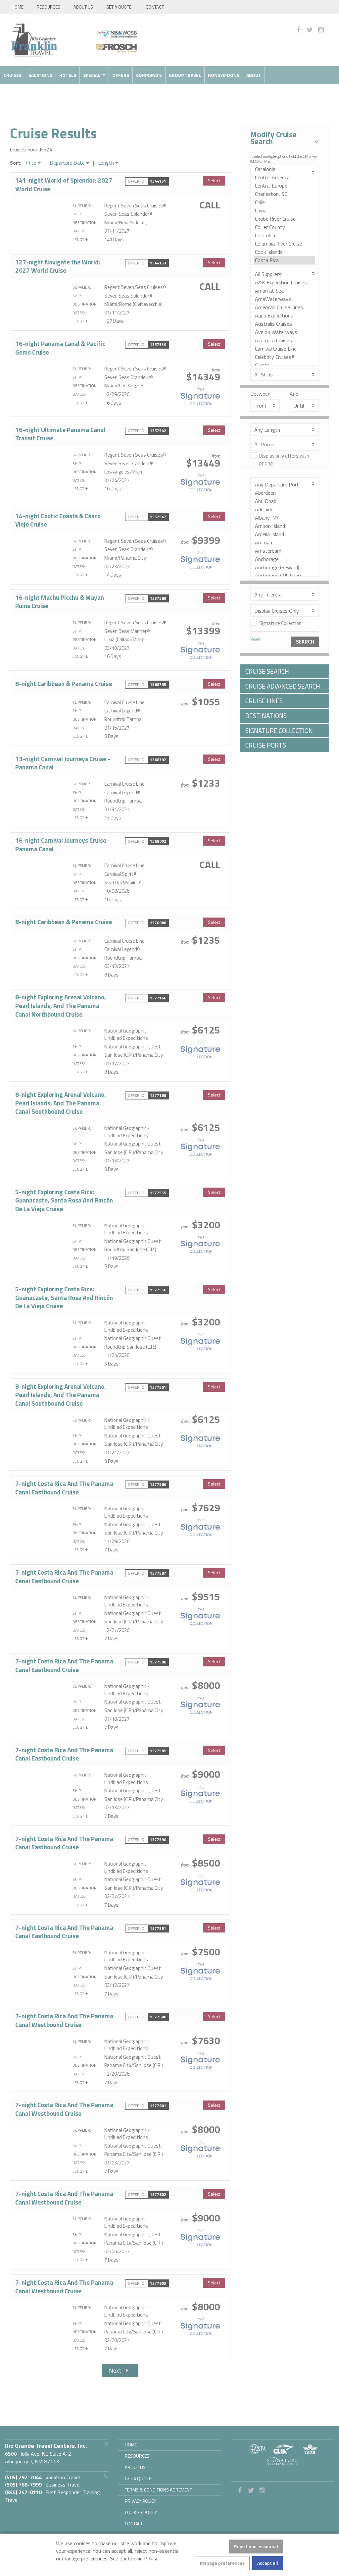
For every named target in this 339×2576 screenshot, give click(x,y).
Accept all (268, 2563)
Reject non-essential (256, 2546)
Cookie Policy (143, 2558)
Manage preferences (222, 2563)
